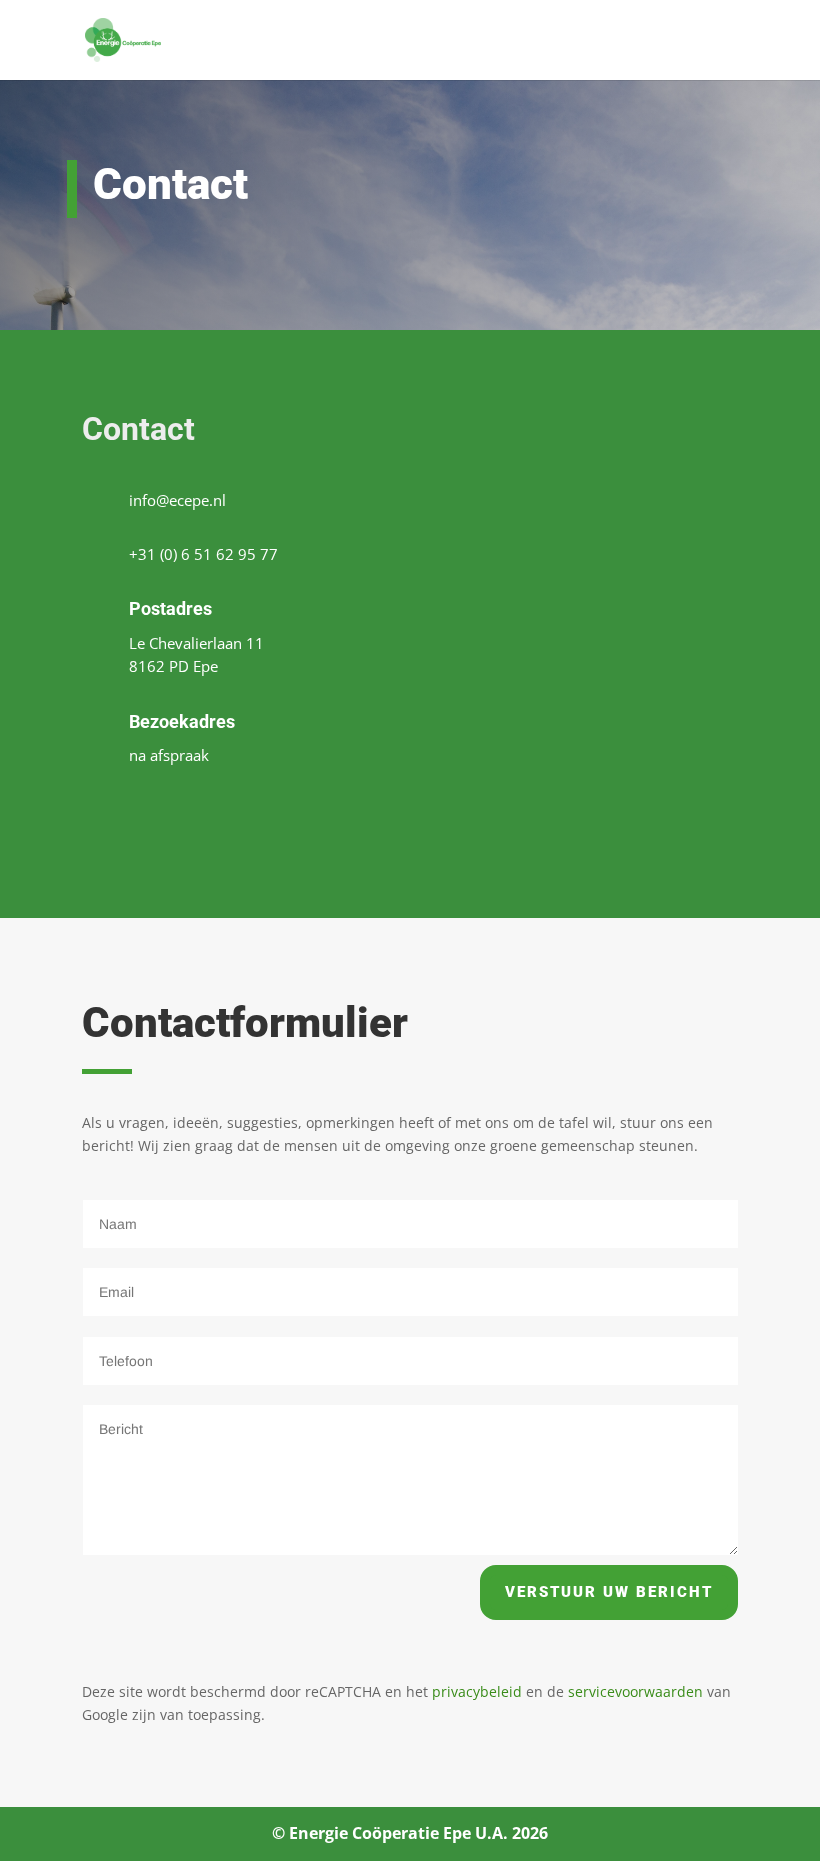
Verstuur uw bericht (609, 1592)
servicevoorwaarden (635, 1691)
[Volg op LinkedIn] (168, 814)
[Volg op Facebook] (108, 814)
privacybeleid (477, 1691)
